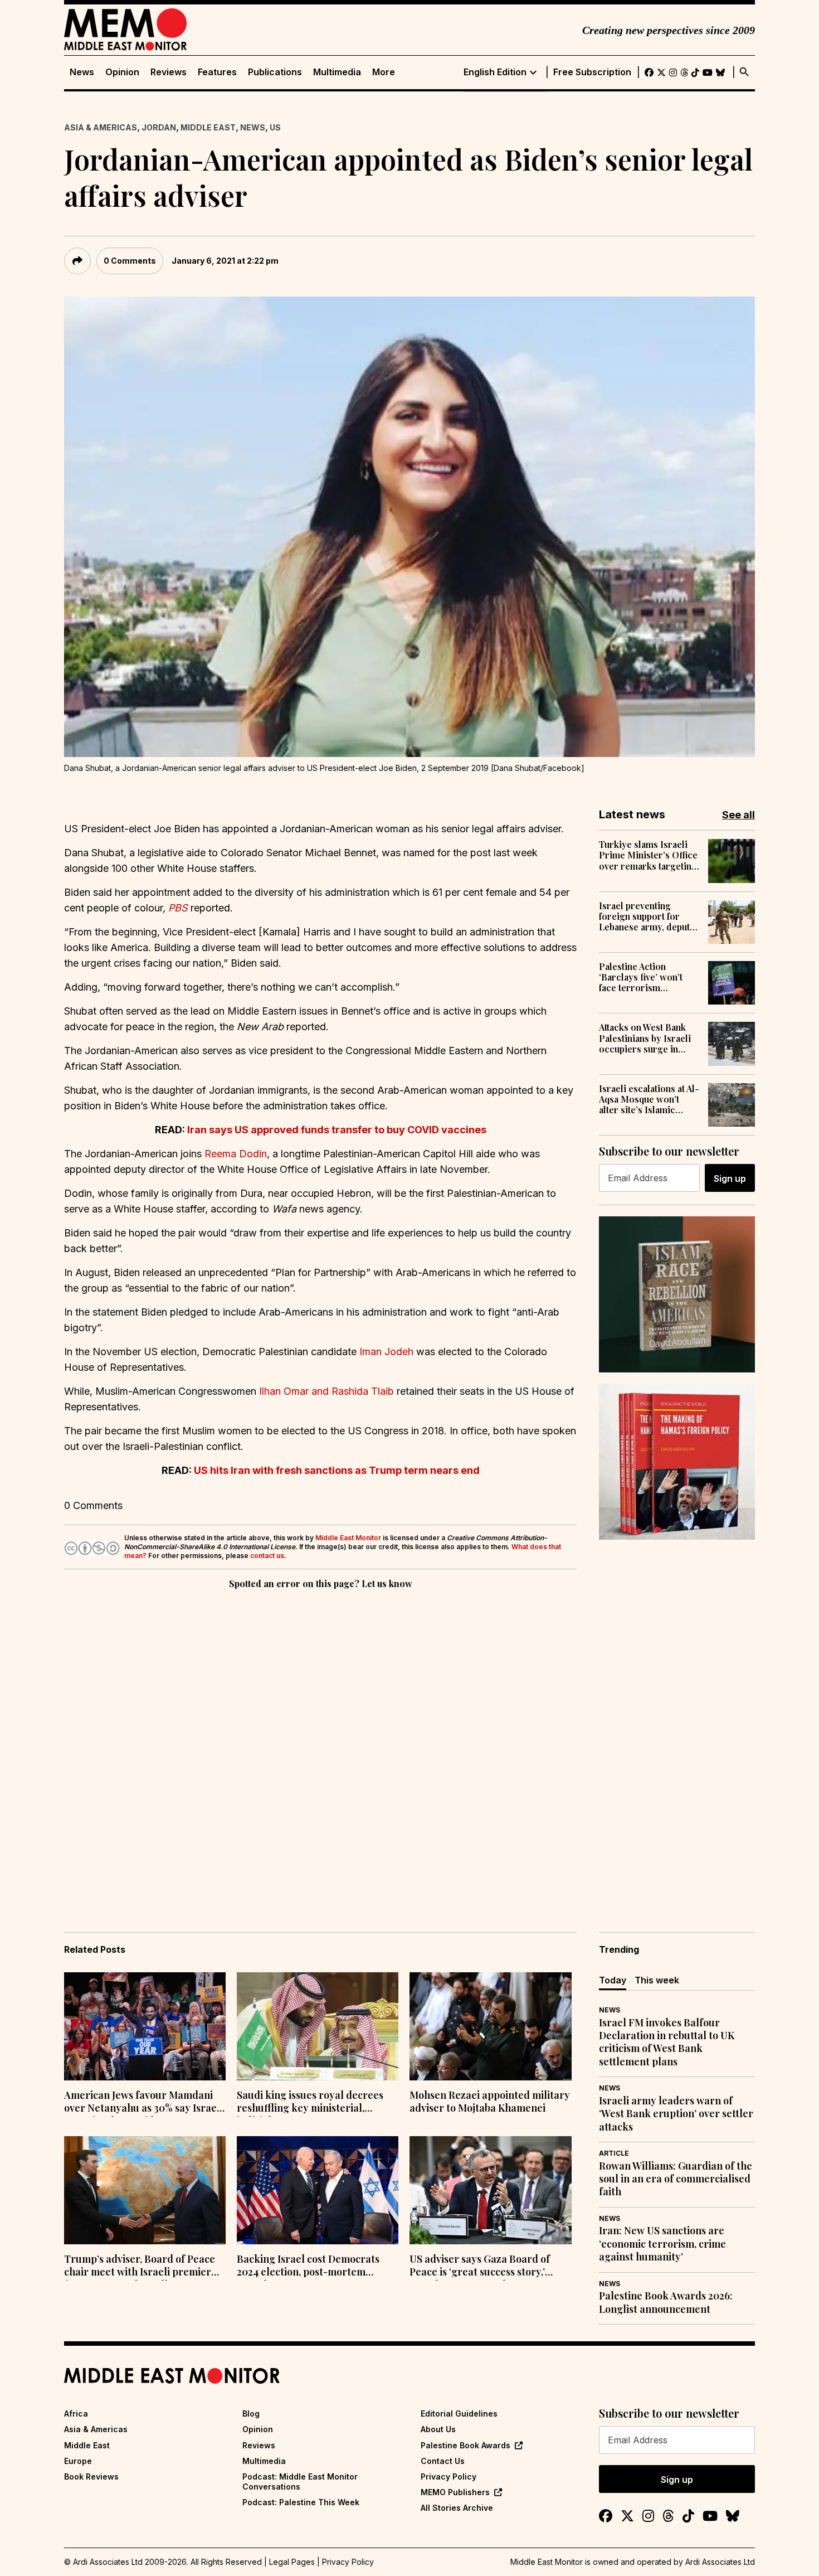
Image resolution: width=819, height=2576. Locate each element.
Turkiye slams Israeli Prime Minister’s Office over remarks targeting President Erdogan (648, 855)
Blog (251, 2414)
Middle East (208, 127)
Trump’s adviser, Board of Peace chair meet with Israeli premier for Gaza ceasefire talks (140, 2267)
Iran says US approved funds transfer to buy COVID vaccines (337, 1130)
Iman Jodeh (386, 1352)
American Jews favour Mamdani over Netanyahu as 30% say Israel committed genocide (142, 2103)
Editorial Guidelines (459, 2414)
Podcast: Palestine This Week (301, 2502)
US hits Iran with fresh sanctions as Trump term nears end (337, 1470)
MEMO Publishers (455, 2492)
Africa (76, 2414)
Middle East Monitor (348, 1538)
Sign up (730, 1178)
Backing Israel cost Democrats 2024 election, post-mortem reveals (308, 2267)
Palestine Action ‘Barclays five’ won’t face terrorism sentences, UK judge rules (641, 977)
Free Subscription (592, 72)
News (82, 72)
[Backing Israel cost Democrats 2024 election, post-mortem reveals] (318, 2190)
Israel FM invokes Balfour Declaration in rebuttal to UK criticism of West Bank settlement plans (667, 2042)
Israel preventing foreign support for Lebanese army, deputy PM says (647, 916)
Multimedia (337, 72)
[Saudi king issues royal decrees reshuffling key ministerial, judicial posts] (318, 2026)
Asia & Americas (101, 127)
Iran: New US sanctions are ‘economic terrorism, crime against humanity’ (662, 2244)
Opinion (122, 72)
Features (217, 72)
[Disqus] (320, 1745)
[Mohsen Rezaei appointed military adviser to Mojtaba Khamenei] (490, 2026)
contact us (267, 1556)
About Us (438, 2429)
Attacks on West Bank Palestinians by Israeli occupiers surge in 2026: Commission (645, 1038)
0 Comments (130, 261)
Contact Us (443, 2461)
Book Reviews (91, 2476)
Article (614, 2153)
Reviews (169, 72)
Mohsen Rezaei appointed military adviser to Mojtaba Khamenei (490, 2102)
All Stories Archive (457, 2508)
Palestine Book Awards (465, 2445)
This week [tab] (657, 1980)
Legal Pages (292, 2562)
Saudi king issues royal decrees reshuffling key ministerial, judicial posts (310, 2103)
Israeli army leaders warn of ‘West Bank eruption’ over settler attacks (676, 2114)
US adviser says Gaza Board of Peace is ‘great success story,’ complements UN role (480, 2267)
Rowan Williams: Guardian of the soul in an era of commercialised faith (676, 2179)
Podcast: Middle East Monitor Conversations (300, 2482)
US (275, 127)
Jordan (159, 127)
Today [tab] (613, 1980)
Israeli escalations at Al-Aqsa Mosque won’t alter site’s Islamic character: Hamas (649, 1099)
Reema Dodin (236, 1154)
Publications (275, 72)
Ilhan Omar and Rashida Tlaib (326, 1391)
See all (738, 815)
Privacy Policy (448, 2476)
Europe (78, 2461)
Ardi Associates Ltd (720, 2562)
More (384, 72)
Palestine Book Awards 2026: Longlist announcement (666, 2302)
